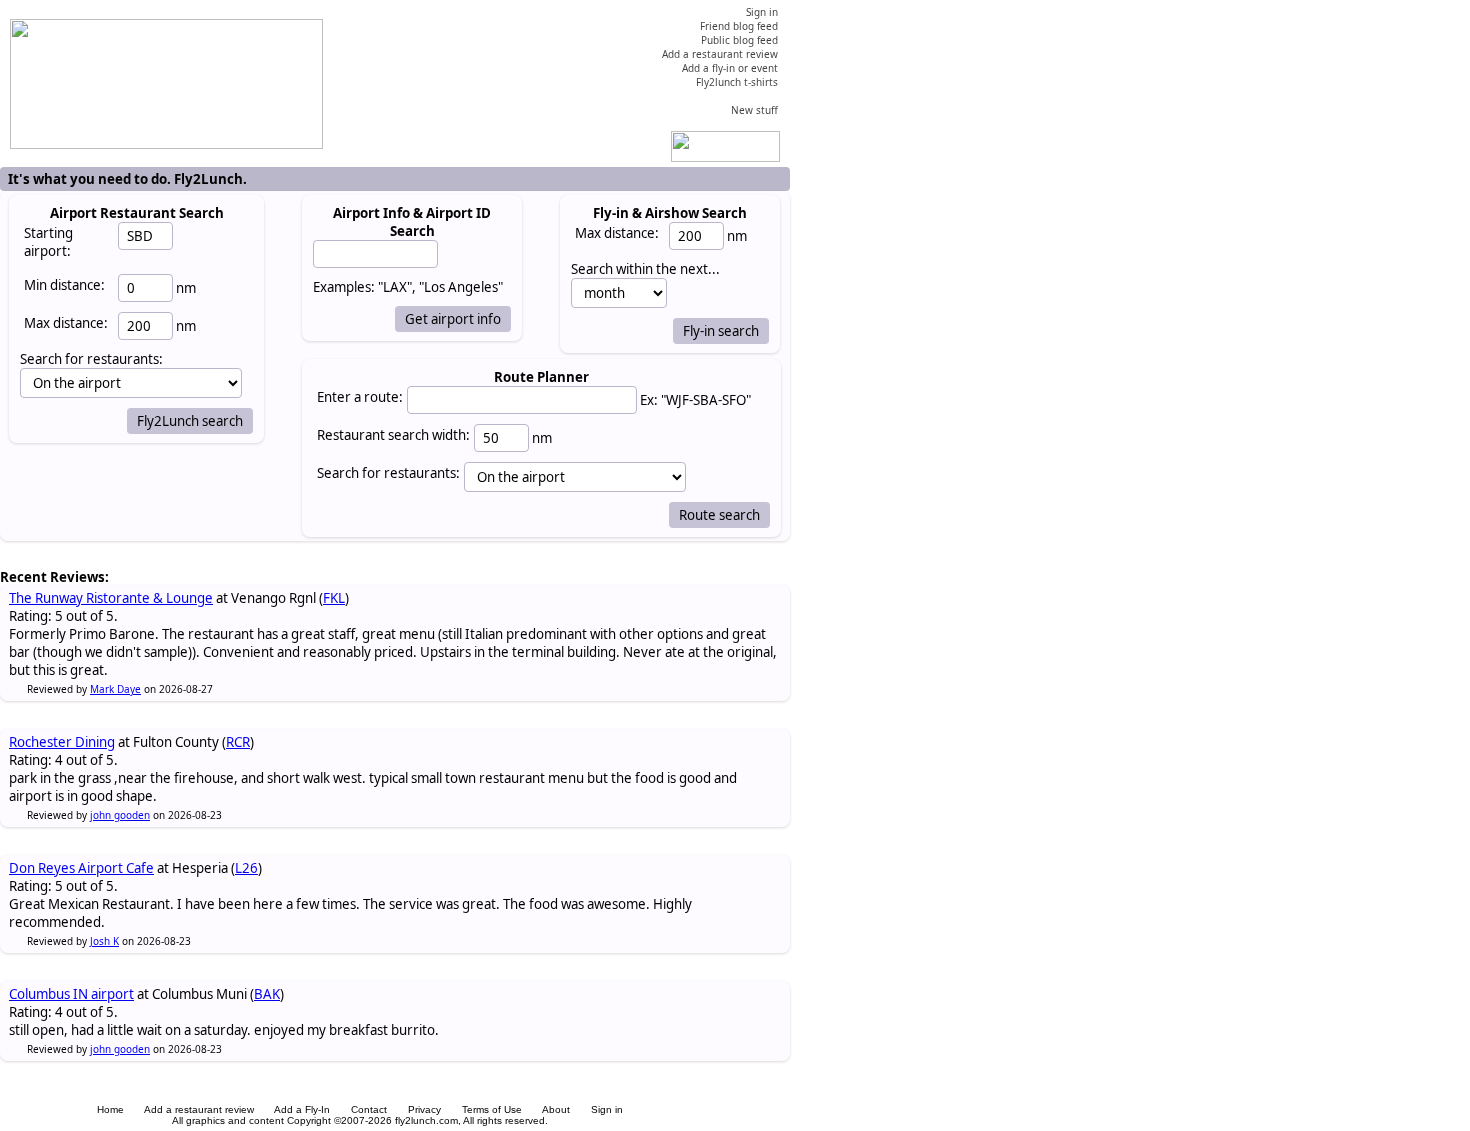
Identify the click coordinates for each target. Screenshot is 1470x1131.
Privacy (424, 1109)
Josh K (104, 941)
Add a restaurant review (199, 1109)
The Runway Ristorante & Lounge (111, 598)
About (556, 1109)
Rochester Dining (62, 742)
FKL (334, 598)
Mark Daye (115, 689)
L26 (246, 868)
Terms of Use (492, 1109)
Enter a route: (360, 397)
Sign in (607, 1109)
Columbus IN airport (71, 994)
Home (110, 1109)
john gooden (120, 815)
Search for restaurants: (388, 473)
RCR (238, 742)
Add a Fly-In (302, 1109)
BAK (267, 994)
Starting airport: (48, 242)
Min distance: (64, 285)
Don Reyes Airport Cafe (81, 868)
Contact (369, 1109)
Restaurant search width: (393, 435)
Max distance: (66, 323)
